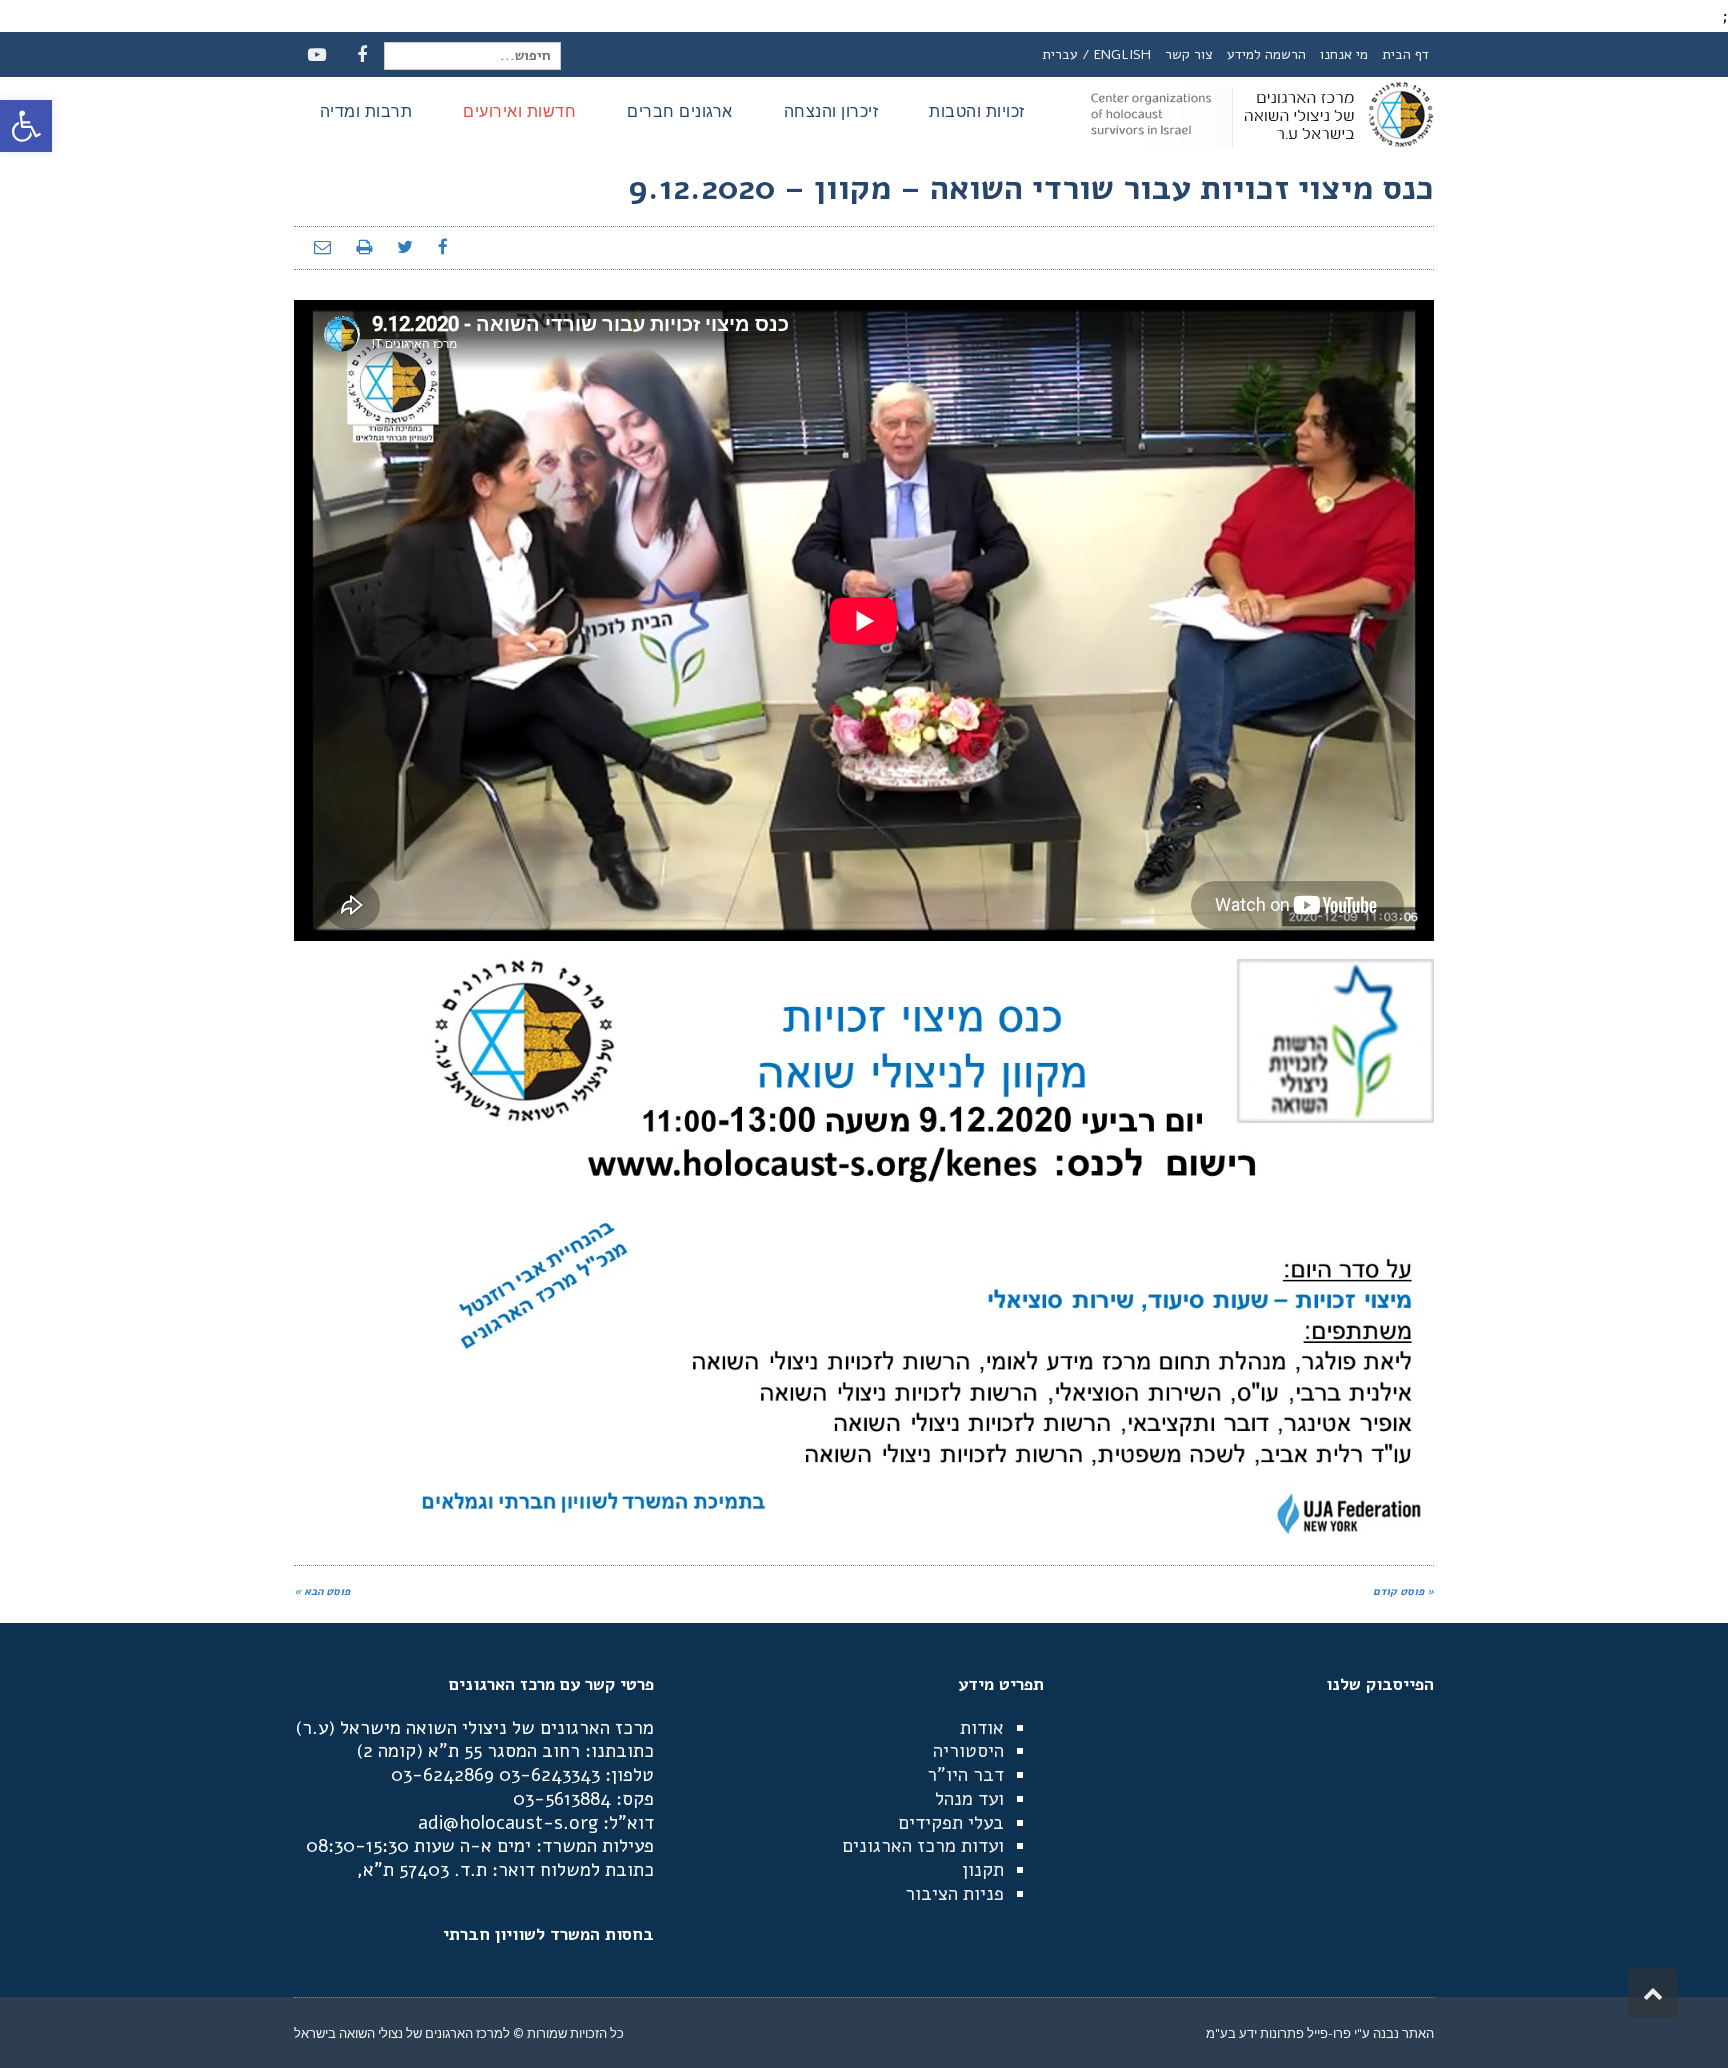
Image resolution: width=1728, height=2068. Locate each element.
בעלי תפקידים (951, 1823)
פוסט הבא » (322, 1591)
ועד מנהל (969, 1799)
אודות (982, 1728)
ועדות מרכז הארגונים (923, 1846)
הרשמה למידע (1266, 54)
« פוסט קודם (1403, 1591)
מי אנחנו (1344, 54)
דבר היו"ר (965, 1775)
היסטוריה (968, 1751)
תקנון (983, 1870)
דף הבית (1405, 54)
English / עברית (1096, 54)
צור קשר (1189, 54)
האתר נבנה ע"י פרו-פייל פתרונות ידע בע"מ (1320, 2033)
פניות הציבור (954, 1894)
